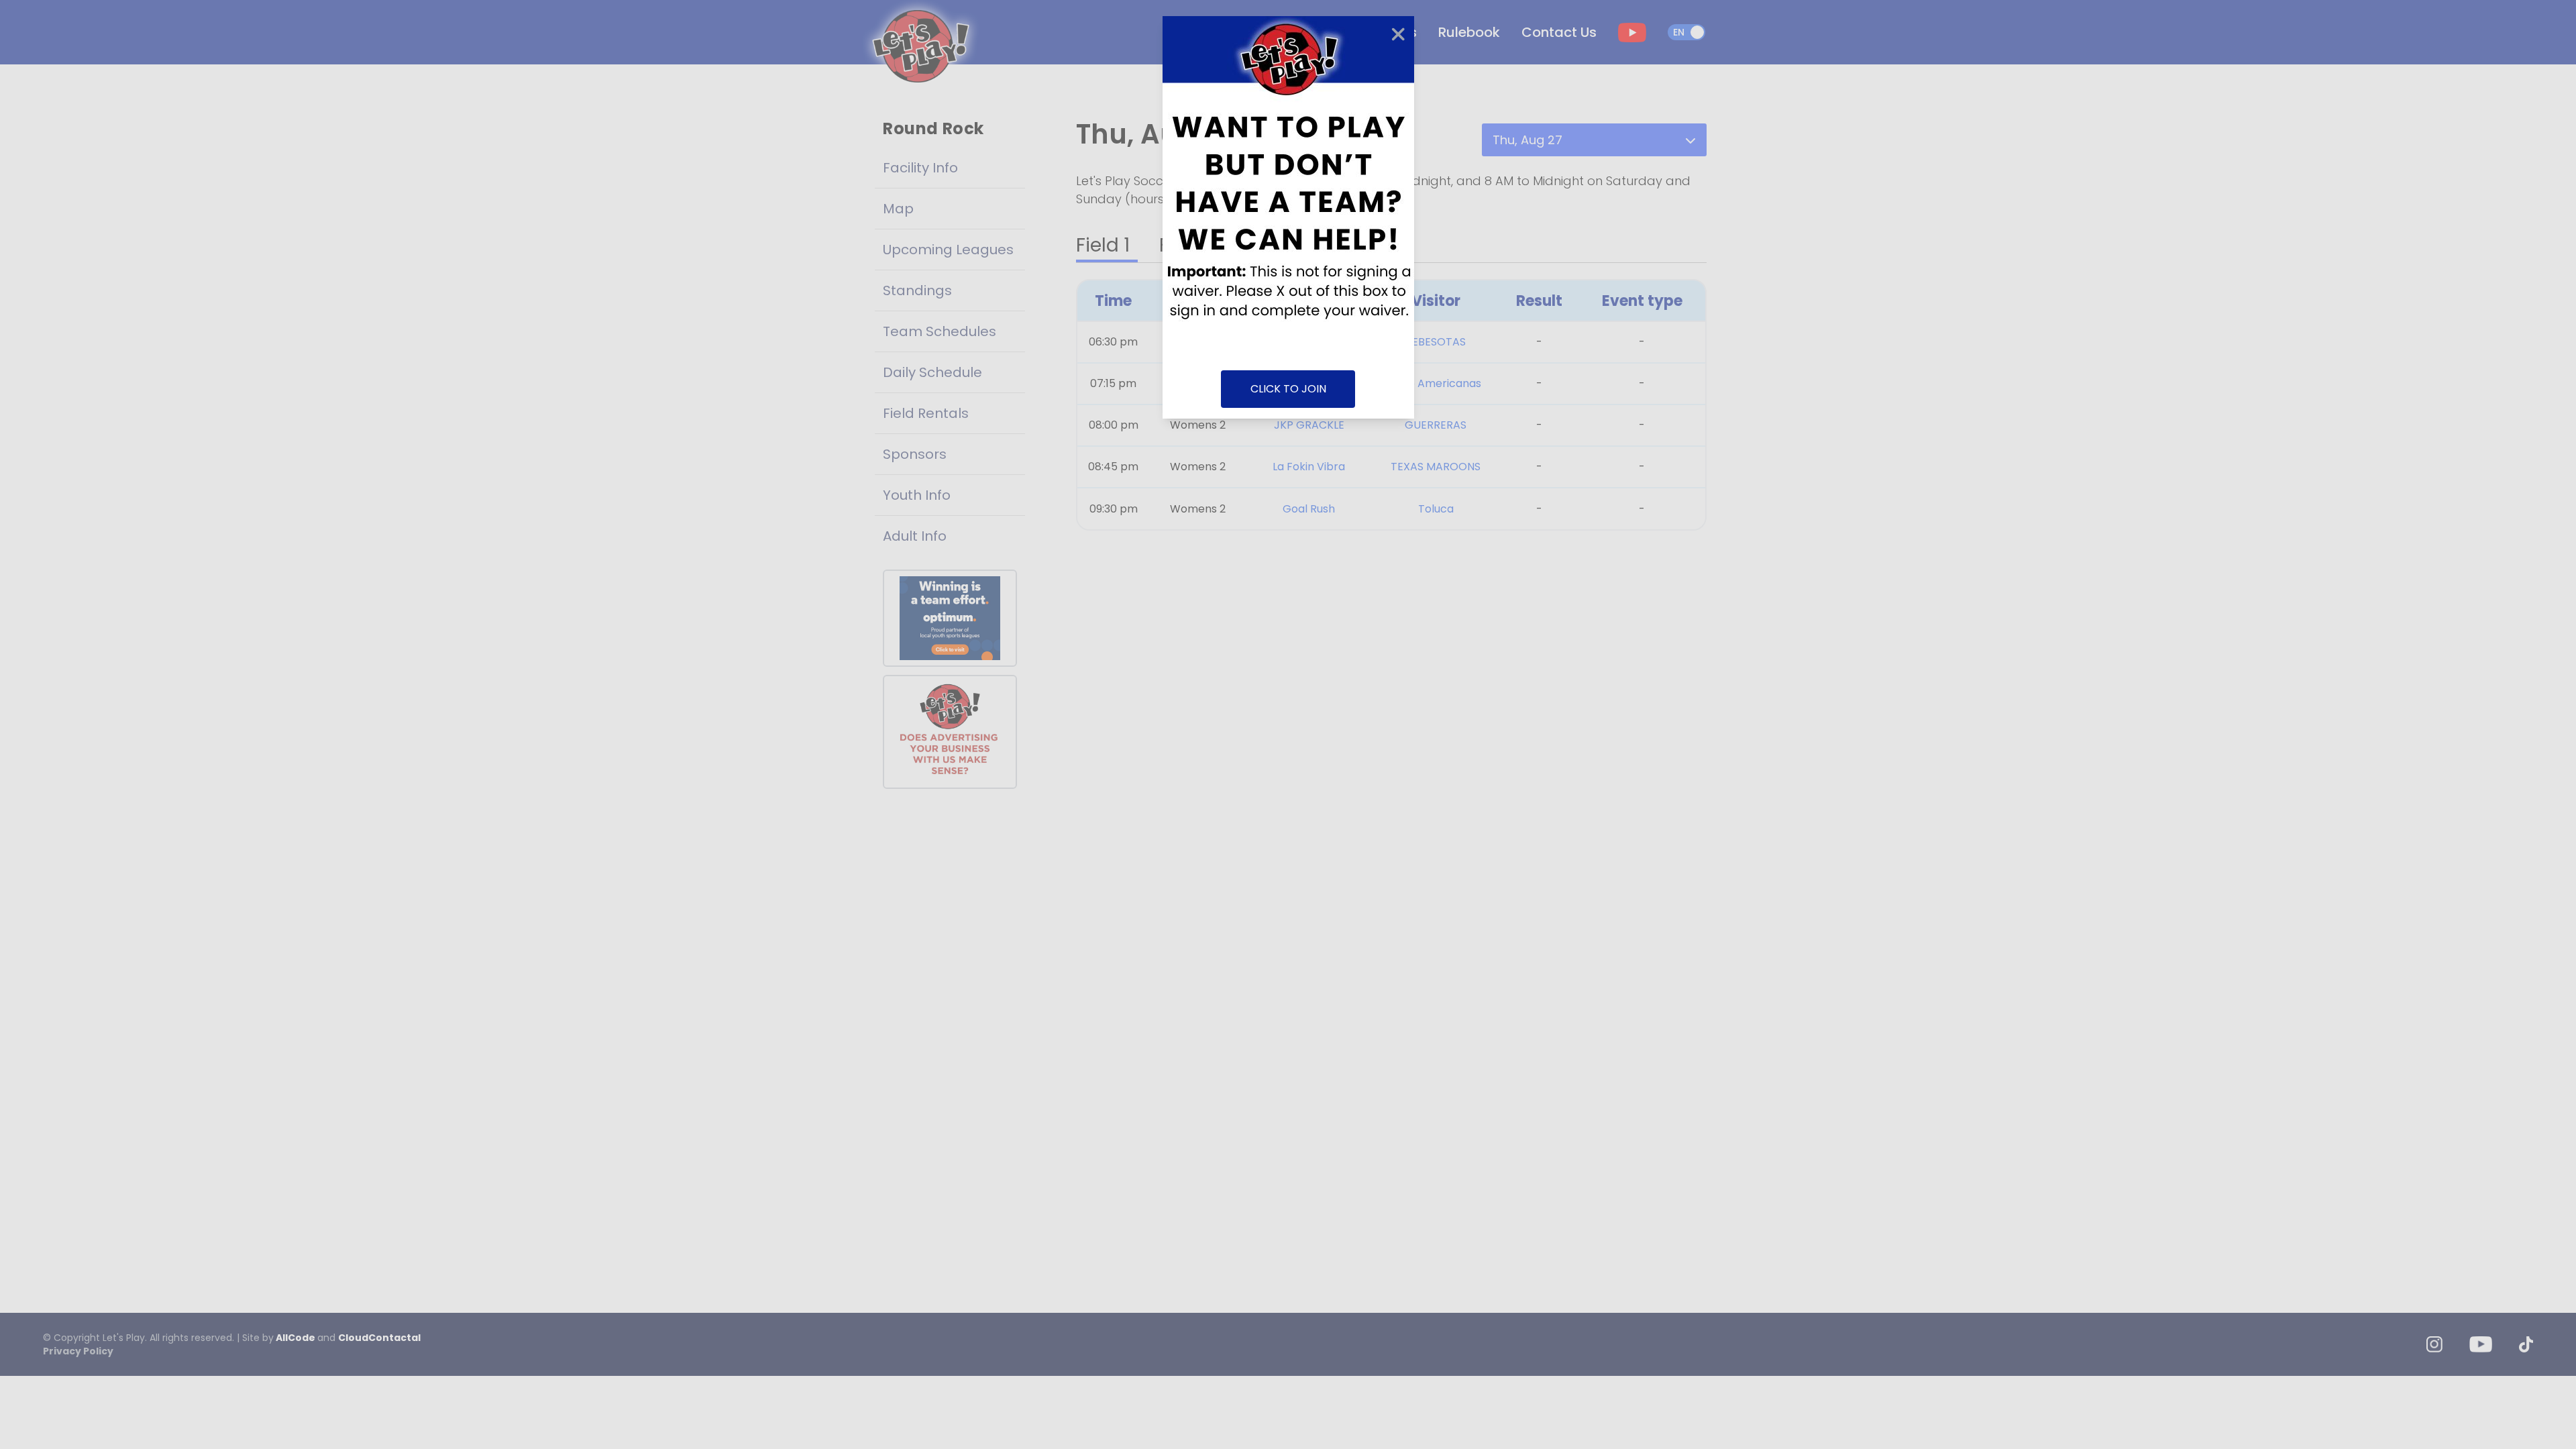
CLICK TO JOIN (1288, 389)
